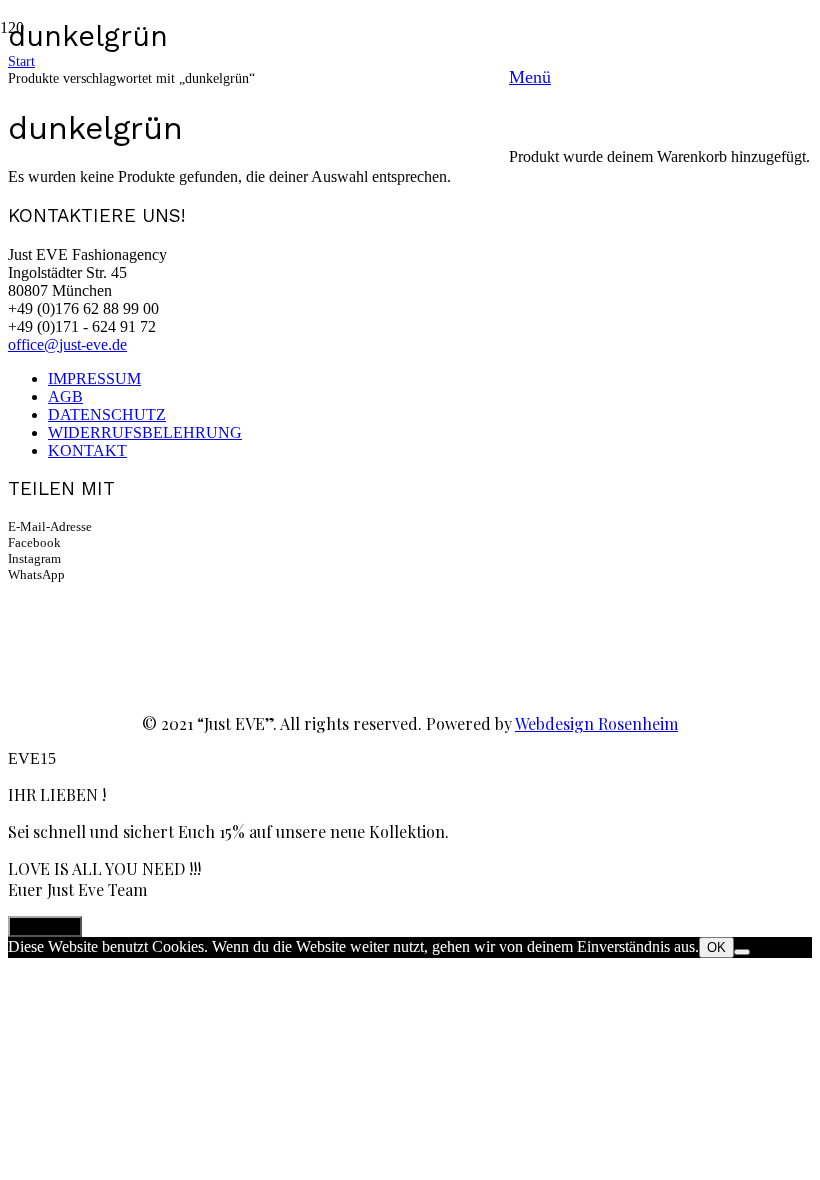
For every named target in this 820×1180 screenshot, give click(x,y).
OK (716, 947)
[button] (659, 77)
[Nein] (742, 952)
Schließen (45, 926)
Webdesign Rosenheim (596, 723)
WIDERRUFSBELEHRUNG (145, 432)
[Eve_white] (254, 409)
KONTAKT (87, 450)
